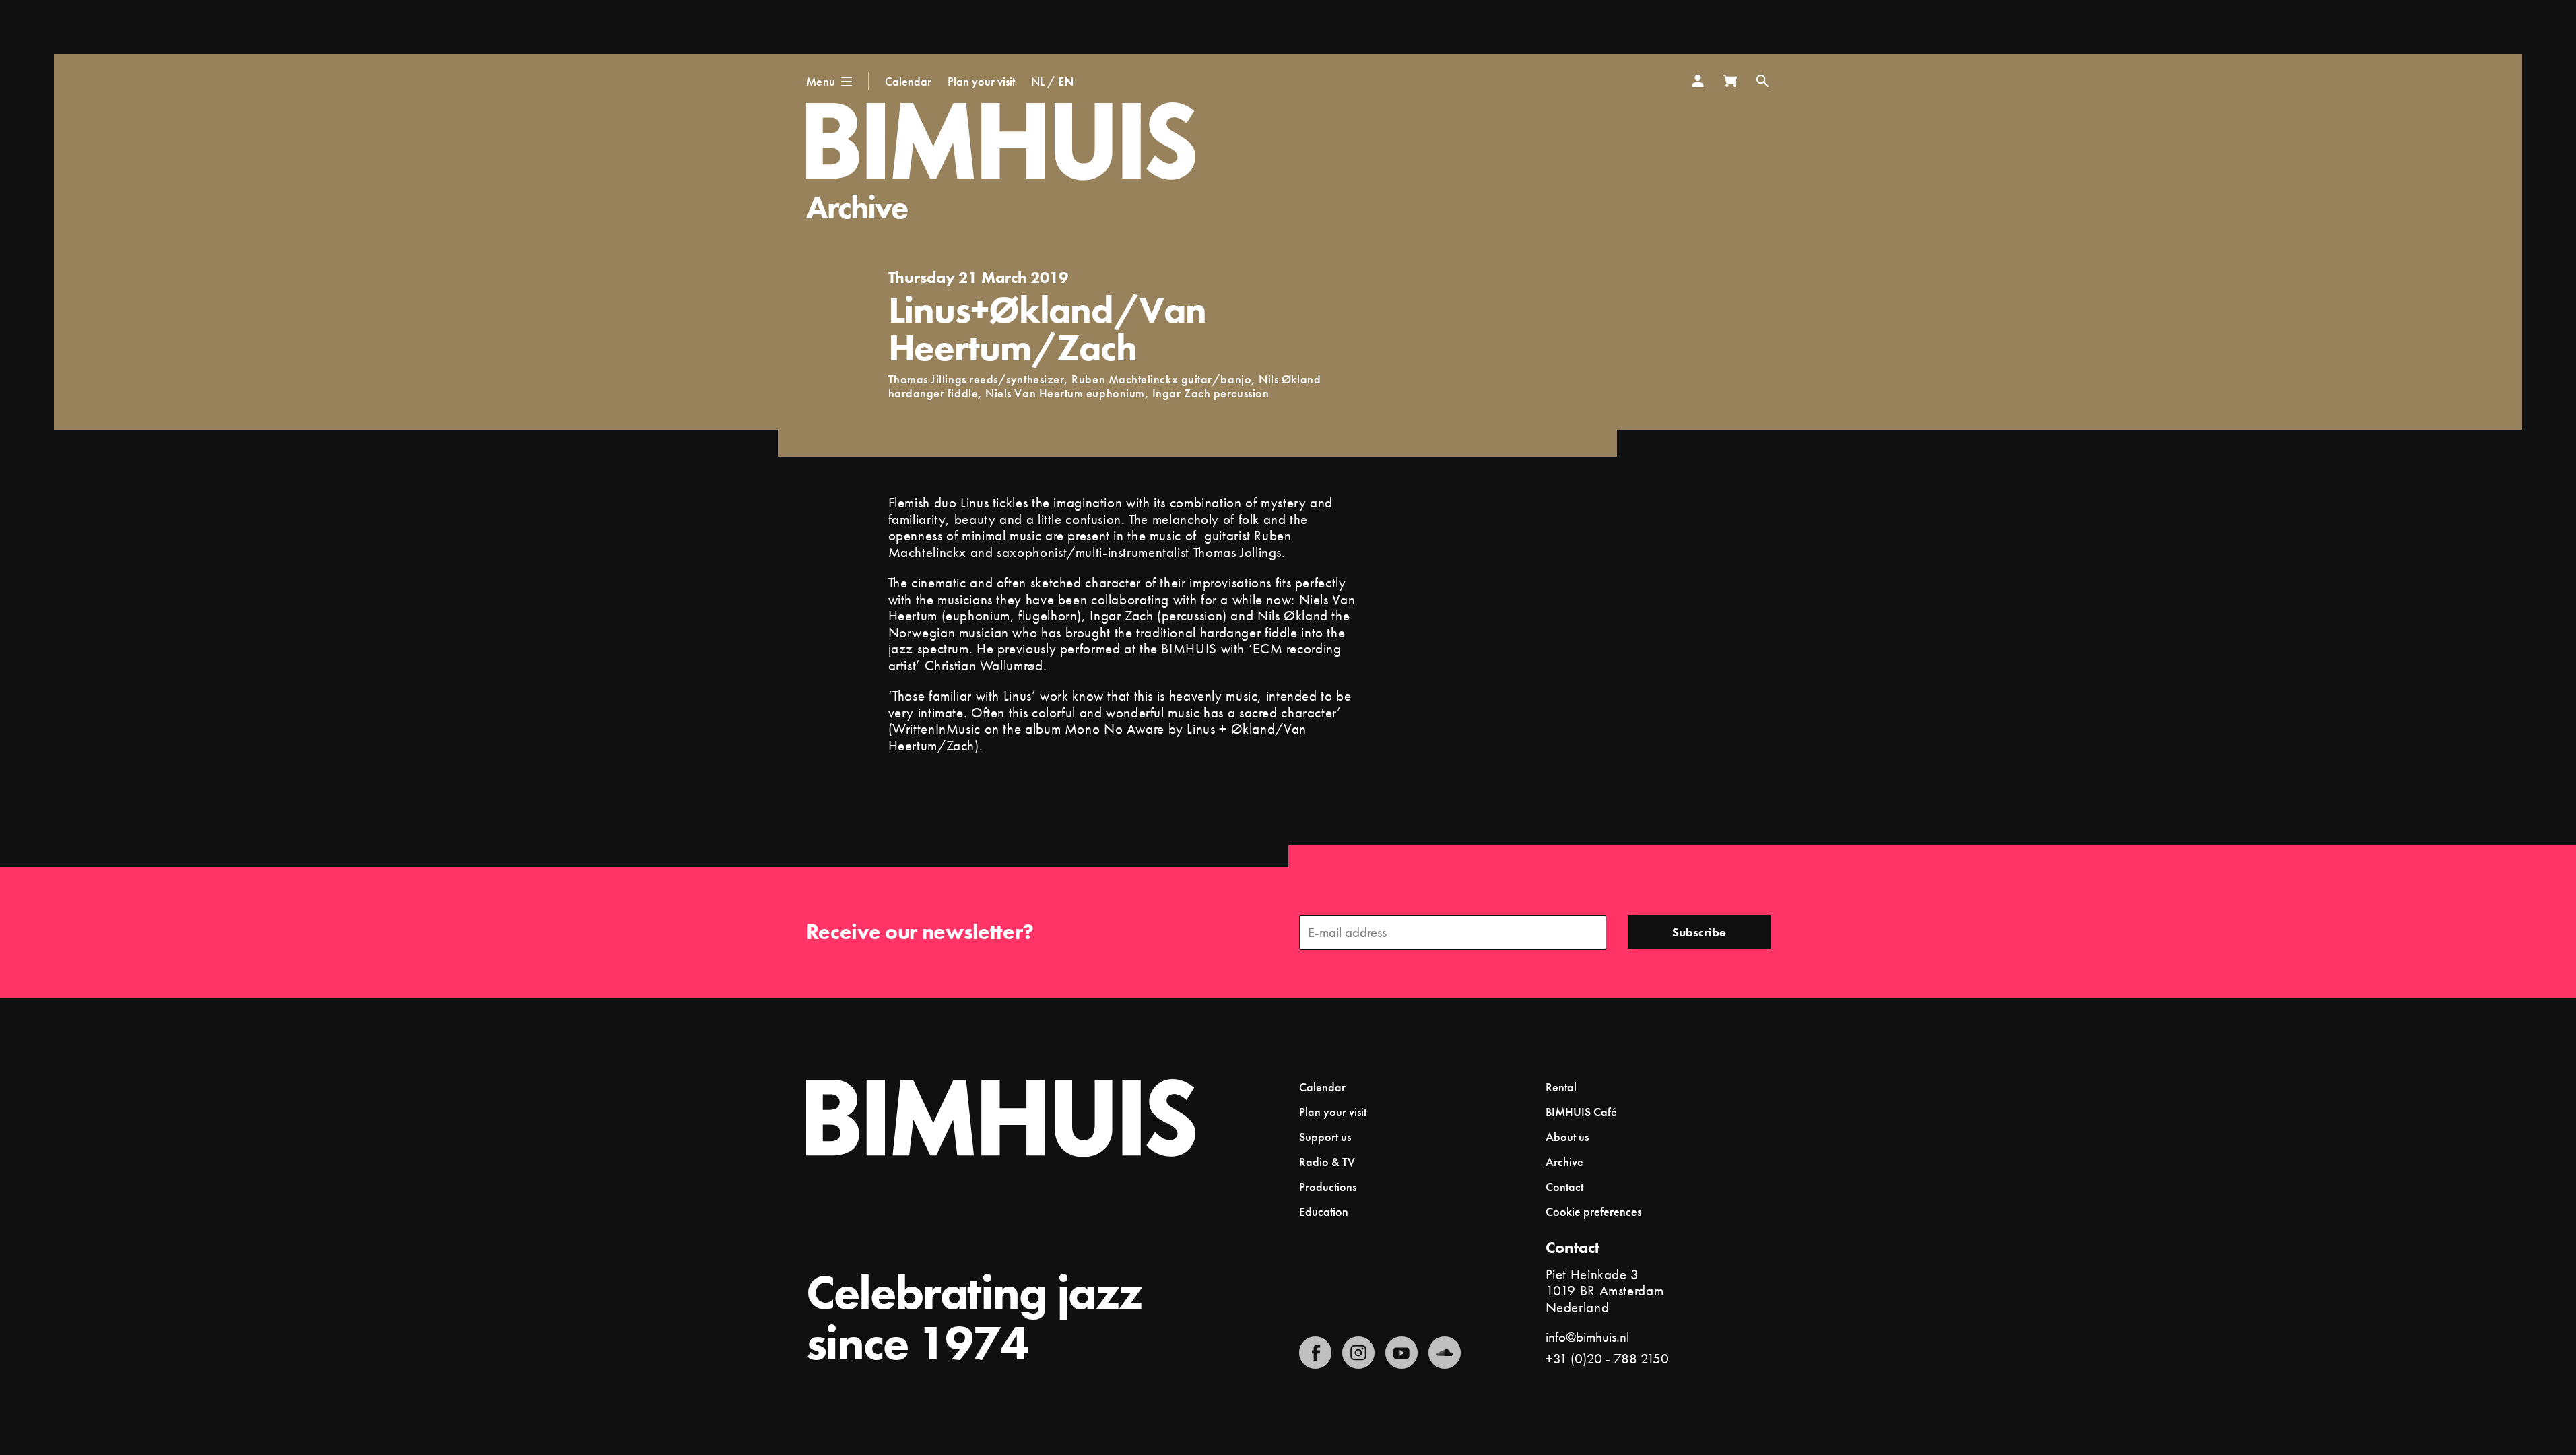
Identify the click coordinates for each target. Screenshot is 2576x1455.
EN (1066, 81)
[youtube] (1401, 1353)
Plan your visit (981, 81)
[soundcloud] (1445, 1353)
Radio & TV (1327, 1162)
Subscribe (1699, 932)
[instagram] (1358, 1353)
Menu (821, 81)
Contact (1564, 1187)
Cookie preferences (1593, 1212)
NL (1038, 81)
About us (1567, 1137)
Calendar (908, 81)
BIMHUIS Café (1581, 1112)
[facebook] (1315, 1353)
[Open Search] (1762, 81)
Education (1324, 1211)
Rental (1561, 1087)
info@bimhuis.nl (1587, 1337)
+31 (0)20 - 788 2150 (1607, 1358)
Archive (857, 207)
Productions (1328, 1187)
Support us (1325, 1137)
